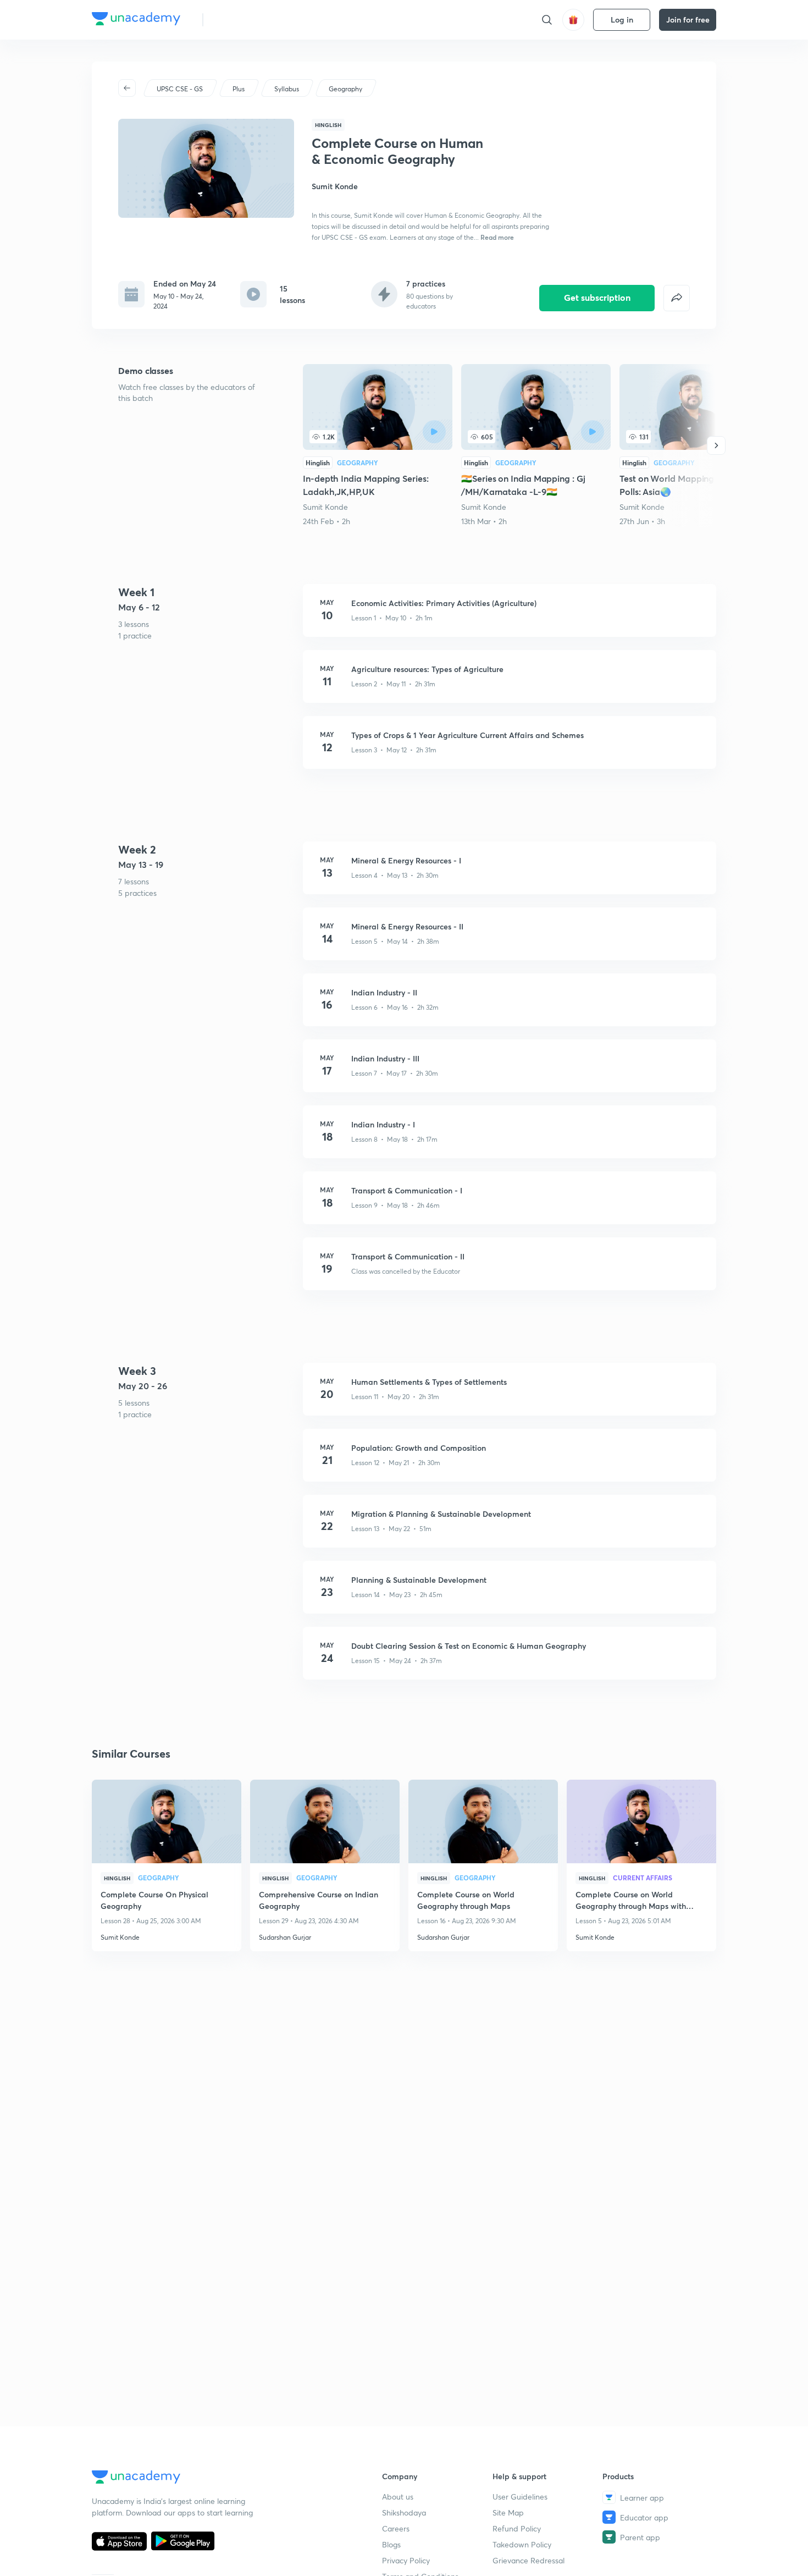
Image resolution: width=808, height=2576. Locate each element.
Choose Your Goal (260, 20)
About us (398, 2497)
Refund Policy (517, 2528)
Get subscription (597, 297)
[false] (677, 298)
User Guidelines (520, 2497)
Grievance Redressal (528, 2560)
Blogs (391, 2544)
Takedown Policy (522, 2544)
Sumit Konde (325, 507)
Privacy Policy (406, 2560)
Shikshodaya (404, 2512)
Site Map (508, 2512)
